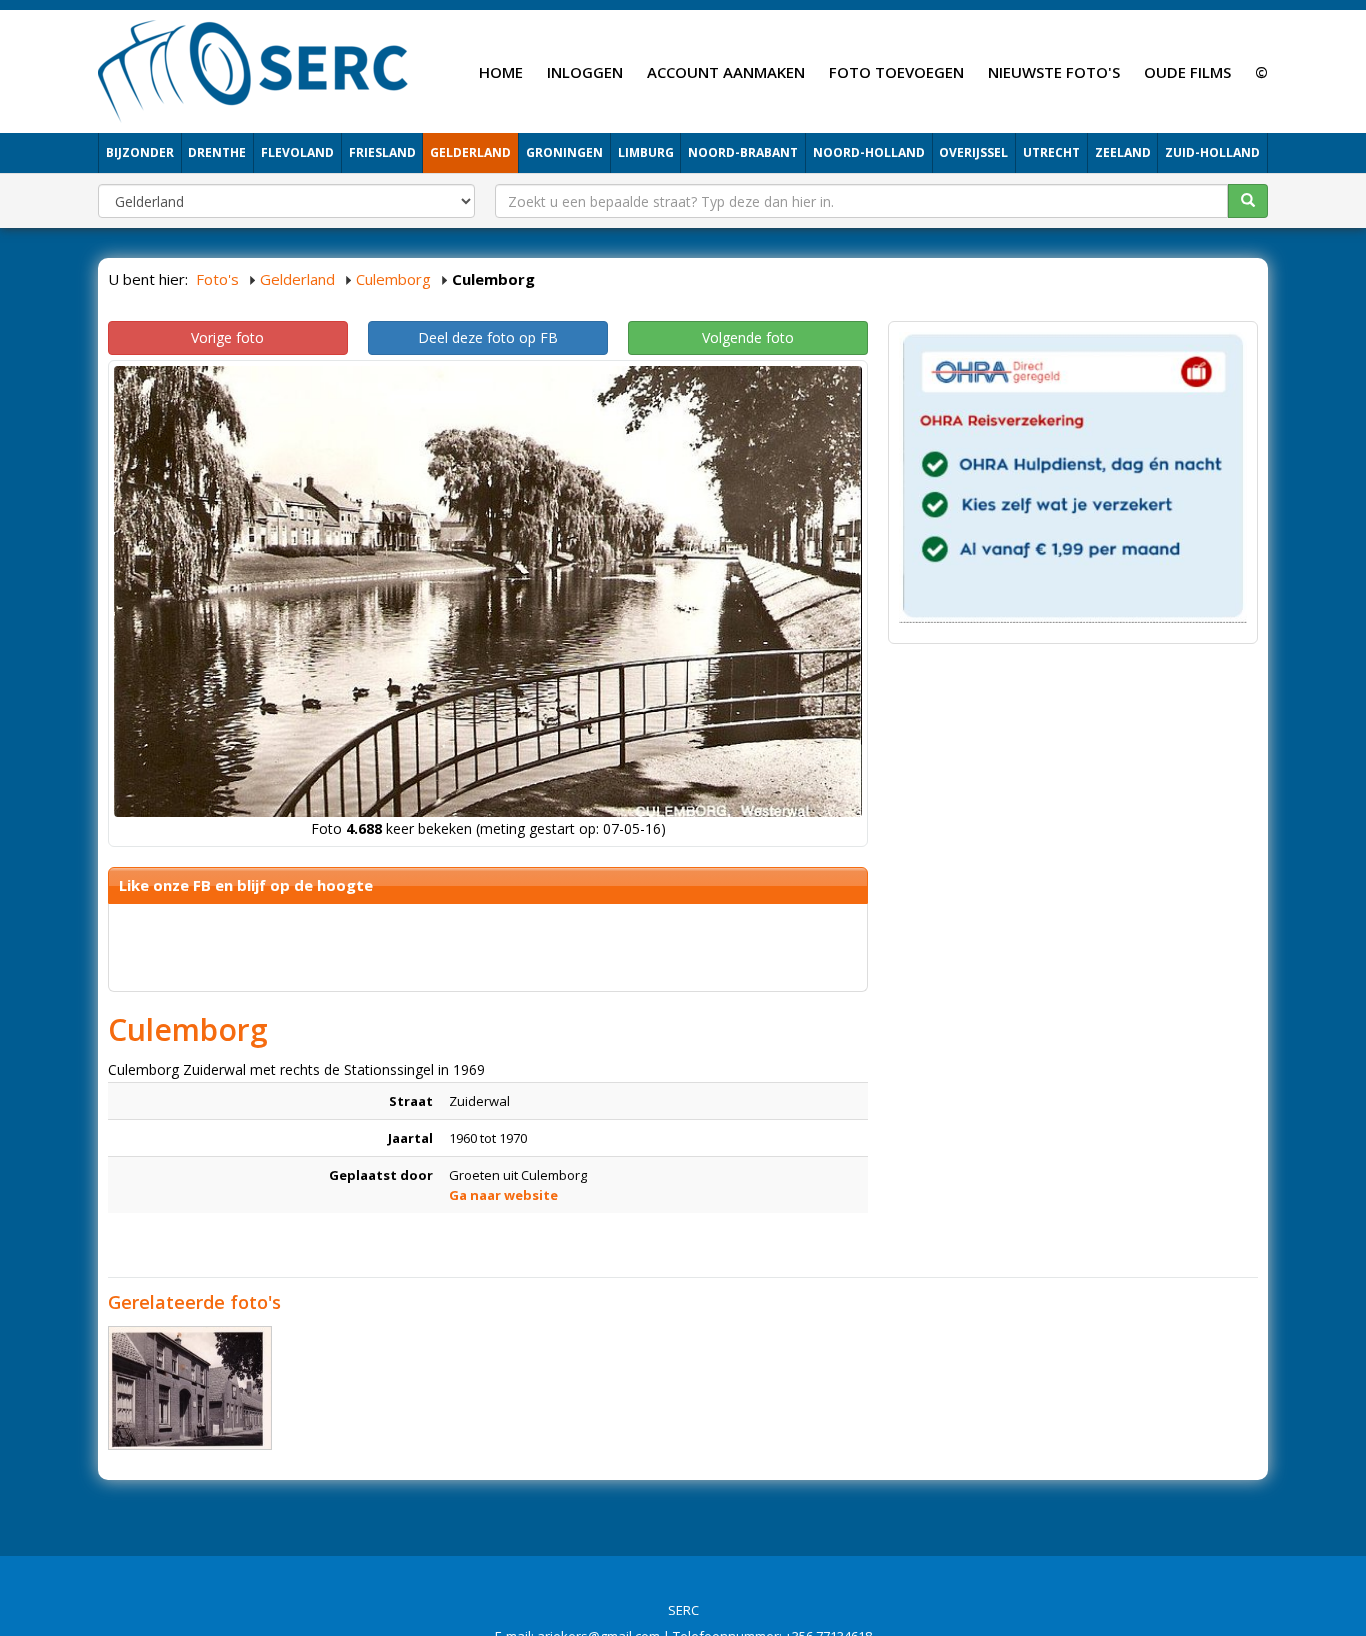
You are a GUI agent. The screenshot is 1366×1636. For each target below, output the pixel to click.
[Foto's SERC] (253, 69)
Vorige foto (227, 337)
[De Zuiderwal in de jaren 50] (190, 1388)
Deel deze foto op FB (488, 337)
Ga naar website (503, 1195)
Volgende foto (748, 337)
